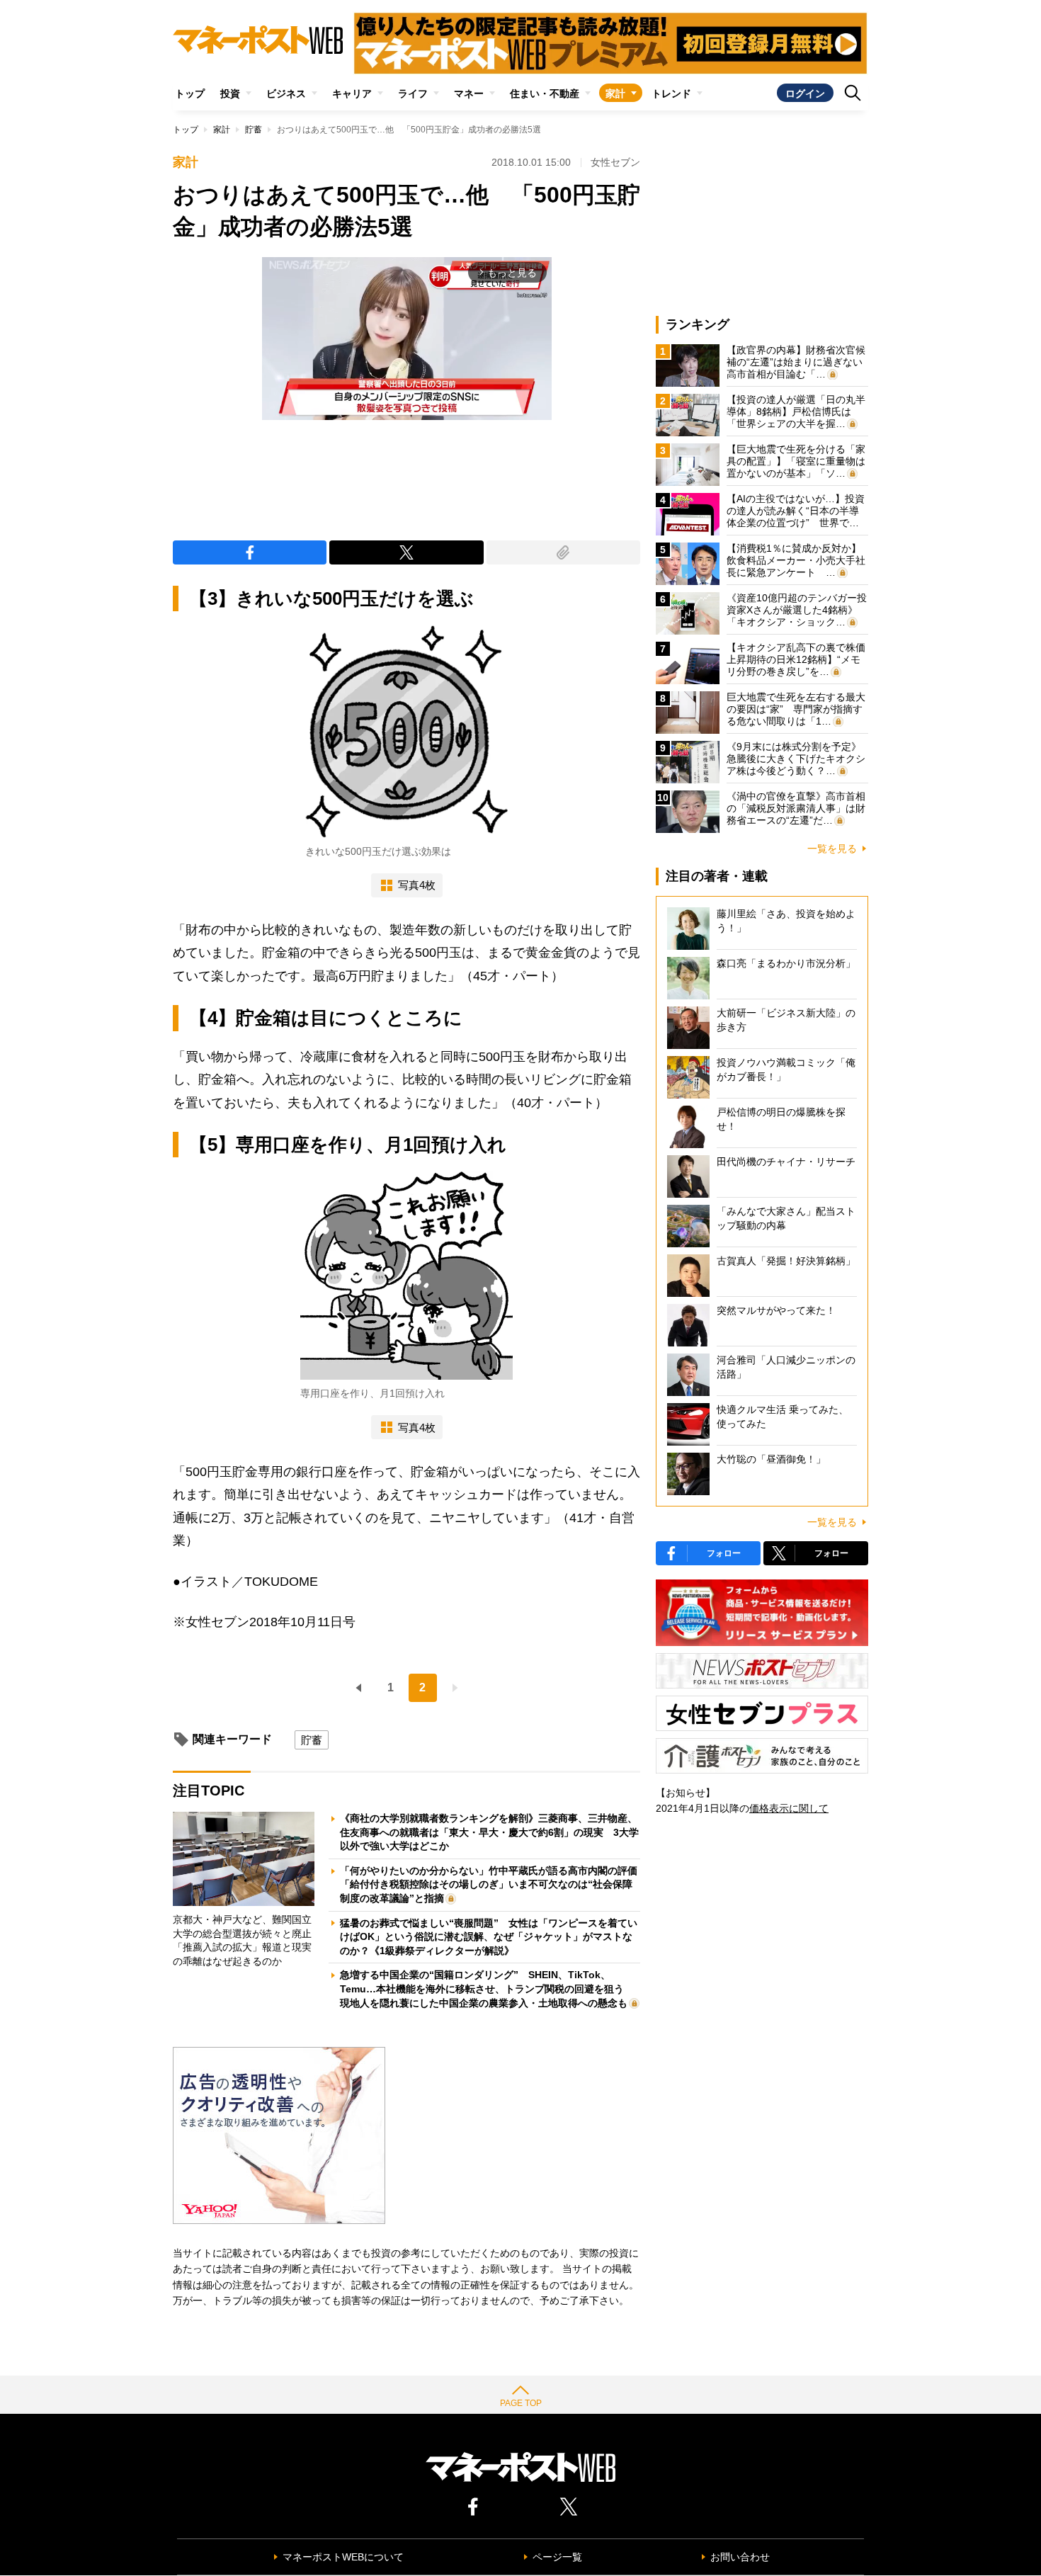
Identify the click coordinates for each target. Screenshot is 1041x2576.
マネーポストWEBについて (343, 2557)
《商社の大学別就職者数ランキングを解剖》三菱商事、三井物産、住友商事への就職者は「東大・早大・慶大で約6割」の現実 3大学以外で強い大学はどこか (489, 1832)
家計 (615, 93)
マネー (469, 93)
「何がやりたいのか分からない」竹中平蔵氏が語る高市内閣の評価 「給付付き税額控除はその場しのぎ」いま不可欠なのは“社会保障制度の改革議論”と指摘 (494, 1884)
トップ (190, 93)
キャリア (352, 93)
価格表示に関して (789, 1808)
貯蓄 (254, 130)
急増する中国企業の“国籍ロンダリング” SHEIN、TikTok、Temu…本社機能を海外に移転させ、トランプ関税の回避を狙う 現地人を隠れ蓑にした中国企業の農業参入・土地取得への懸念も (487, 1988)
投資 (230, 93)
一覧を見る (832, 849)
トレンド (671, 93)
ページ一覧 (557, 2557)
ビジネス (286, 93)
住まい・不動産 (545, 93)
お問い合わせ (740, 2557)
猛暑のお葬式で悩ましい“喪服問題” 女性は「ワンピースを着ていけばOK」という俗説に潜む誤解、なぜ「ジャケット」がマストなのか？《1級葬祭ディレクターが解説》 (489, 1937)
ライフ (413, 93)
